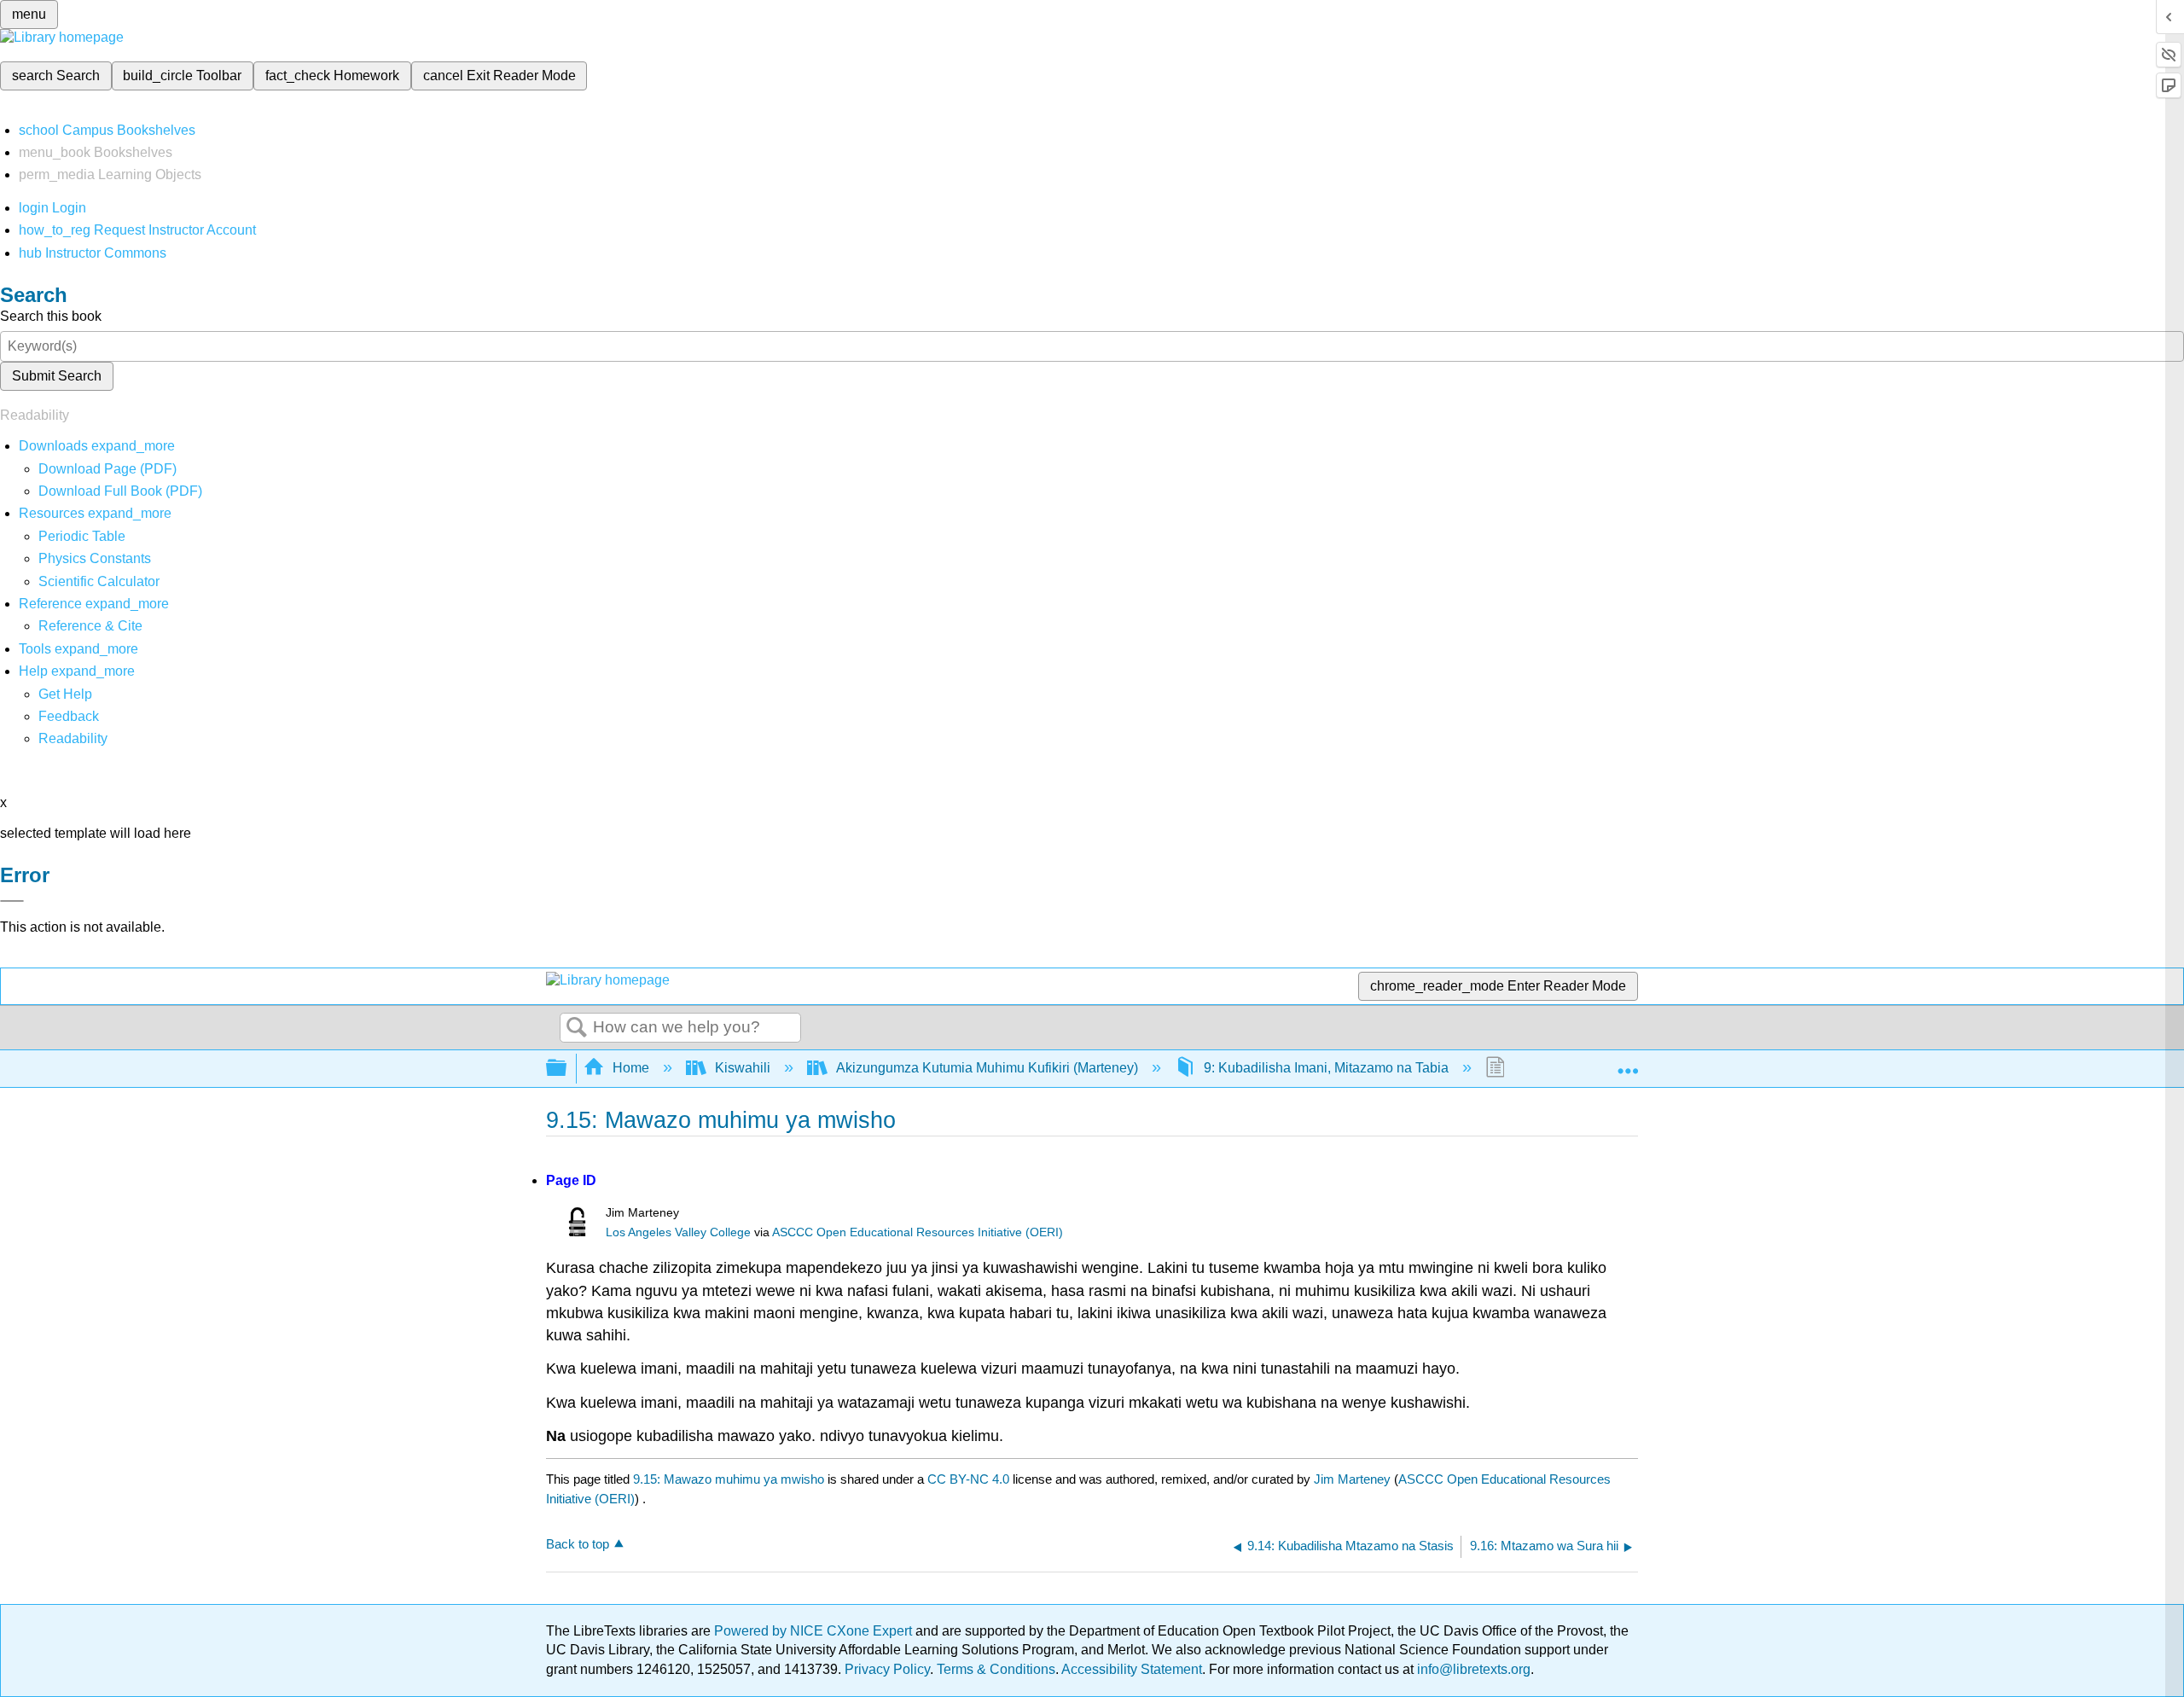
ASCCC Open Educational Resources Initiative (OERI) (918, 1232)
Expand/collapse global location (1628, 1063)
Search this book (51, 316)
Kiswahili (743, 1068)
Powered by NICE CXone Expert (815, 1631)
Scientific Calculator (99, 581)
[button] (69, 716)
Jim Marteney (1352, 1479)
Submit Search (57, 376)
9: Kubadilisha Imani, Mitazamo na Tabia (1326, 1068)
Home (631, 1068)
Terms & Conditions (996, 1669)
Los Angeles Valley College (678, 1232)
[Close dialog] (12, 901)
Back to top (578, 1544)
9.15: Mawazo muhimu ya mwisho (729, 1479)
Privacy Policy (887, 1669)
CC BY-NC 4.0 (968, 1479)
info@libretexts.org (1472, 1669)
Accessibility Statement (1132, 1669)
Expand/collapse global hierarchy (567, 1069)
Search (577, 1028)
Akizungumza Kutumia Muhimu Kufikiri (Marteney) (987, 1068)
